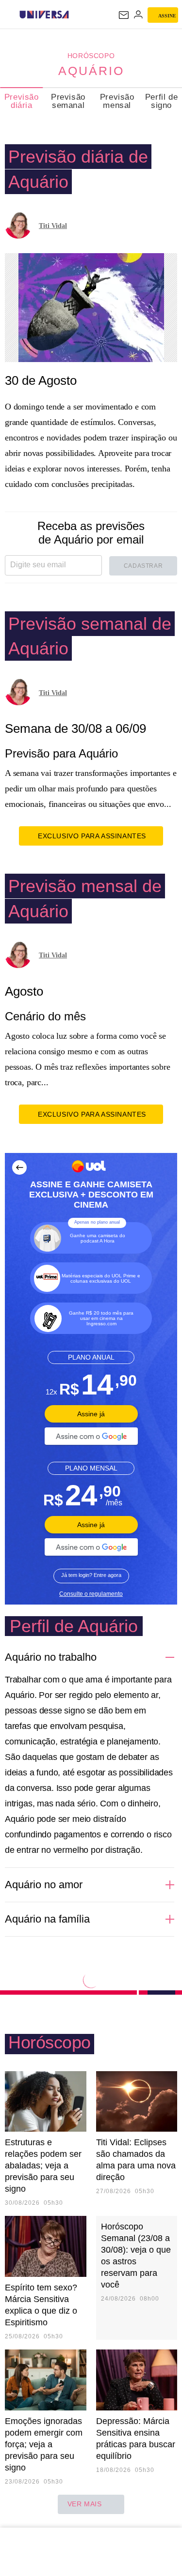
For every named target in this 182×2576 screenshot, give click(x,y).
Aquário (91, 71)
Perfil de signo (161, 101)
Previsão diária (22, 101)
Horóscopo (91, 56)
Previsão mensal (117, 101)
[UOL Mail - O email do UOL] (124, 15)
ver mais (85, 2504)
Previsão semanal (68, 101)
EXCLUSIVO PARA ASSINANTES (92, 836)
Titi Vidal (53, 226)
